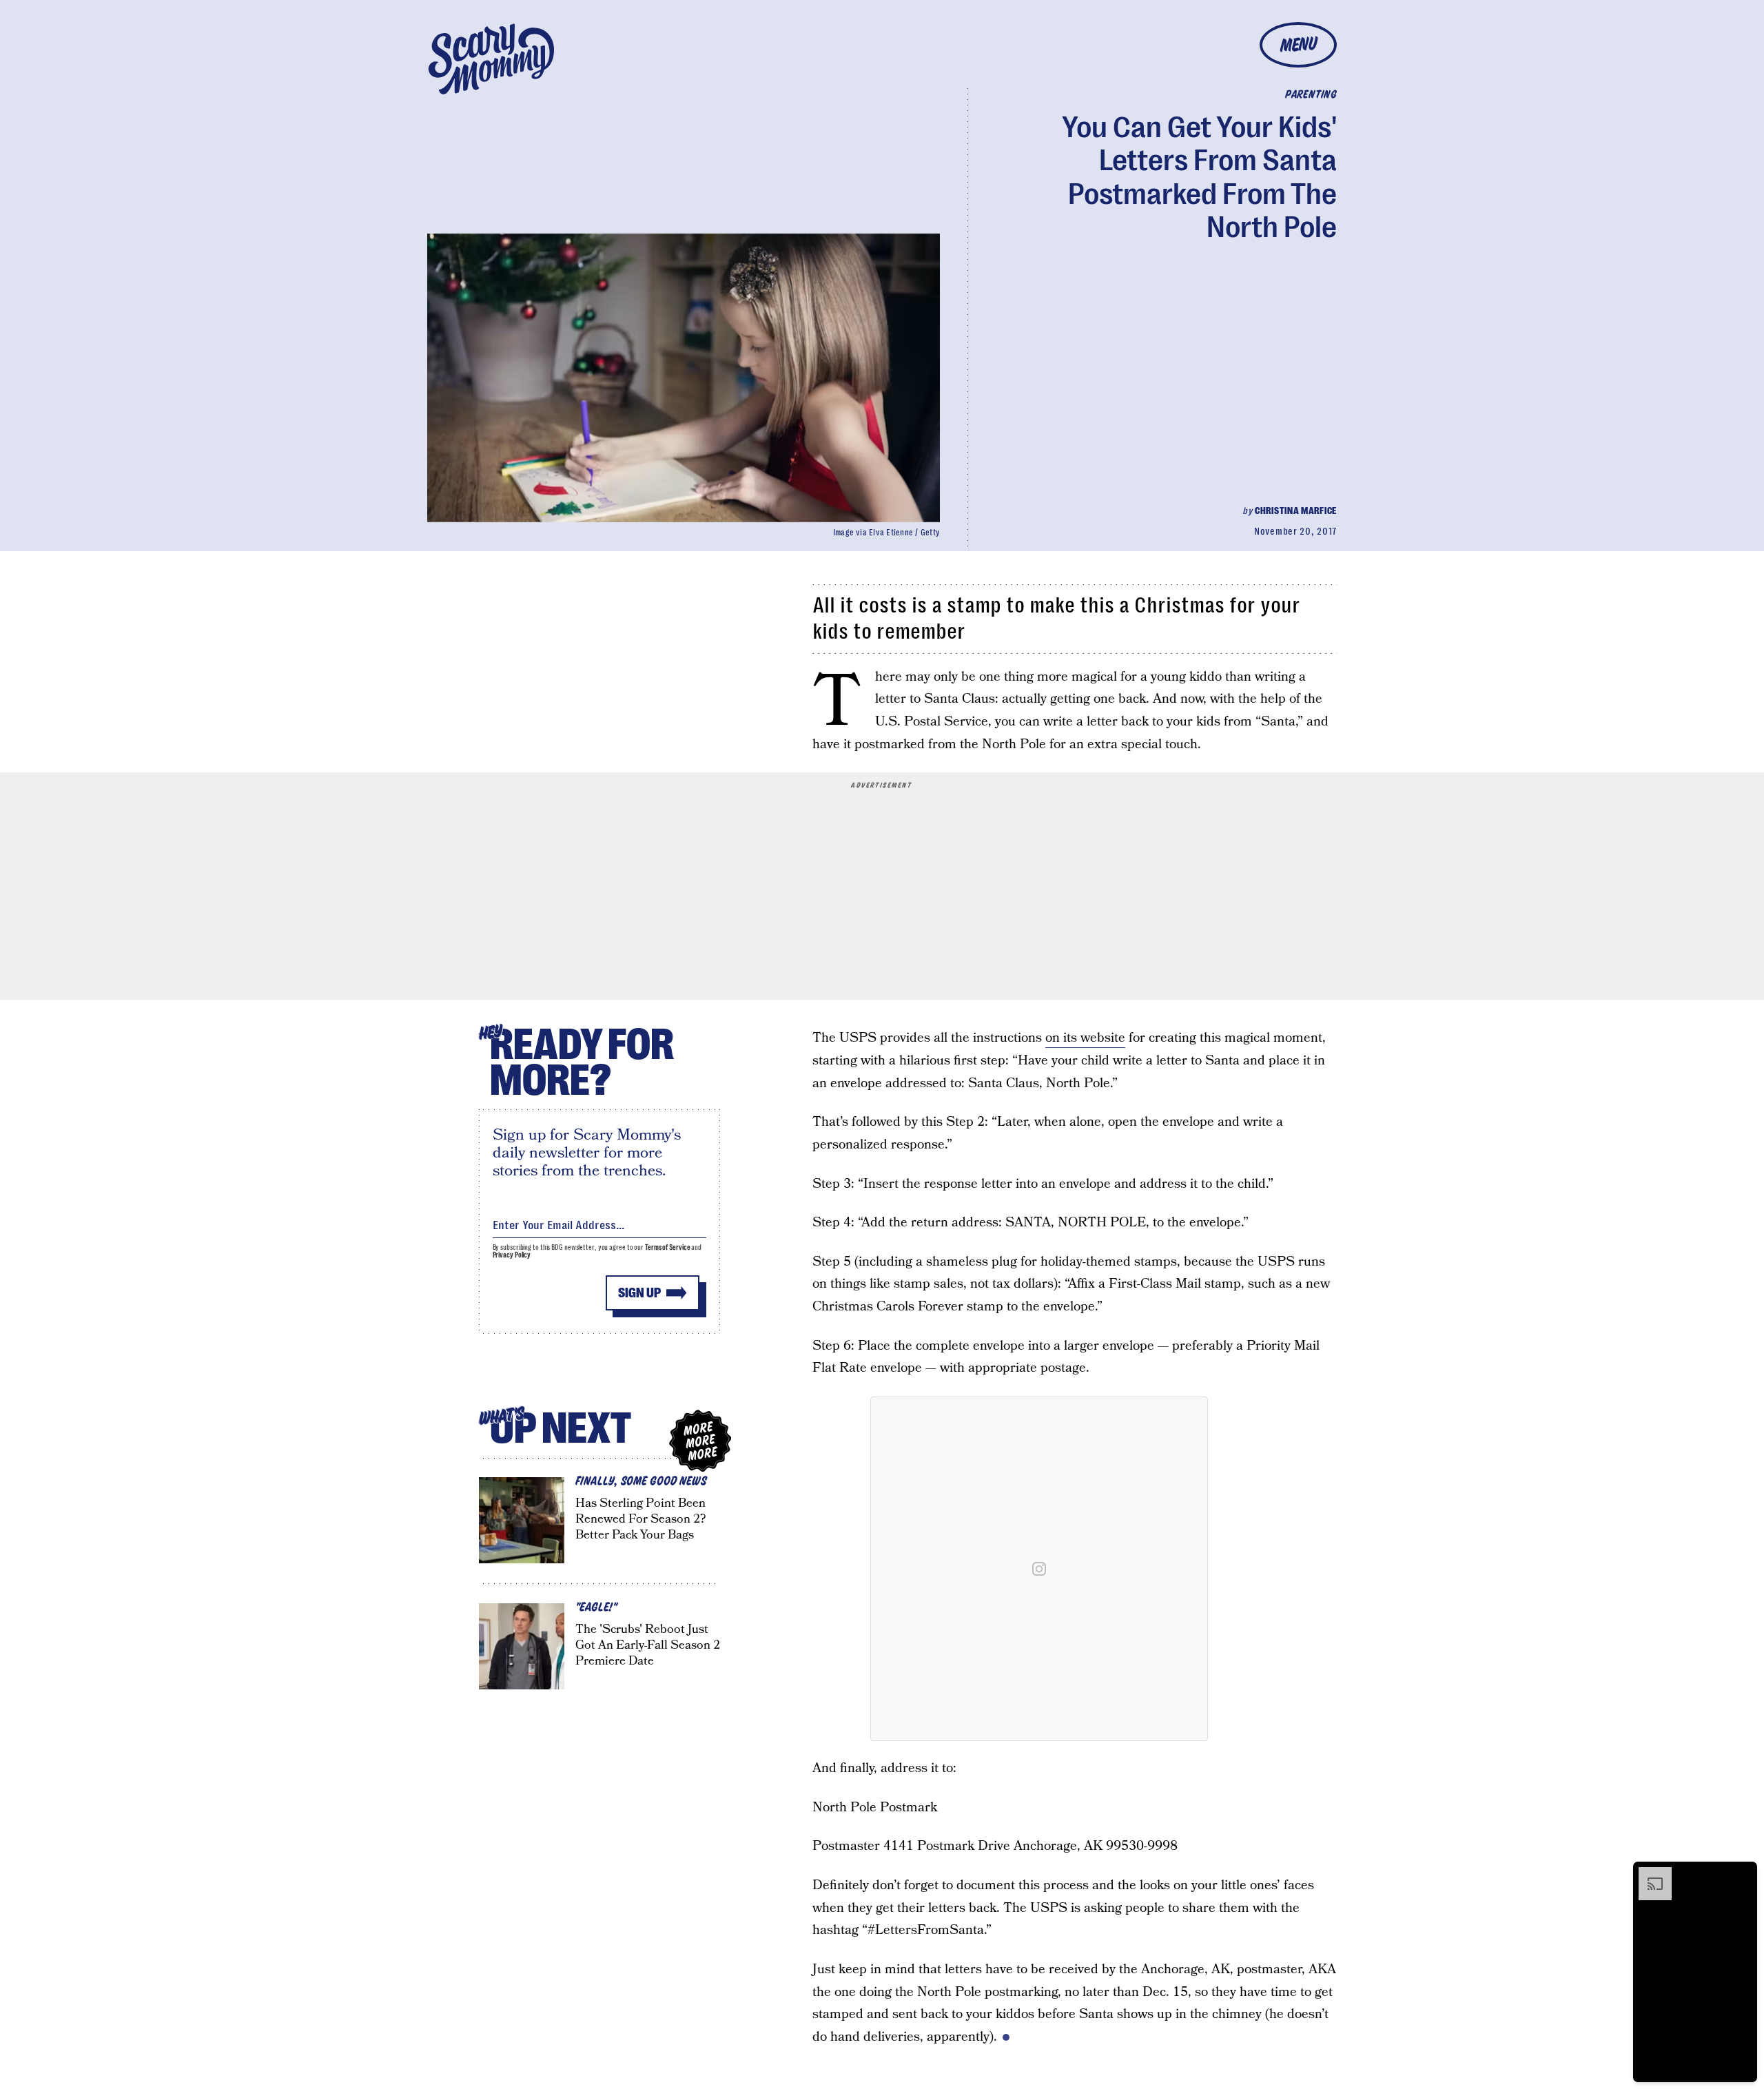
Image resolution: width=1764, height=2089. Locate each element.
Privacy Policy (512, 1255)
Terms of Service (667, 1247)
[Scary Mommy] (491, 59)
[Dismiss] (1742, 1874)
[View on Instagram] (1039, 1569)
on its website (1085, 1038)
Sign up (639, 1293)
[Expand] (1648, 1874)
